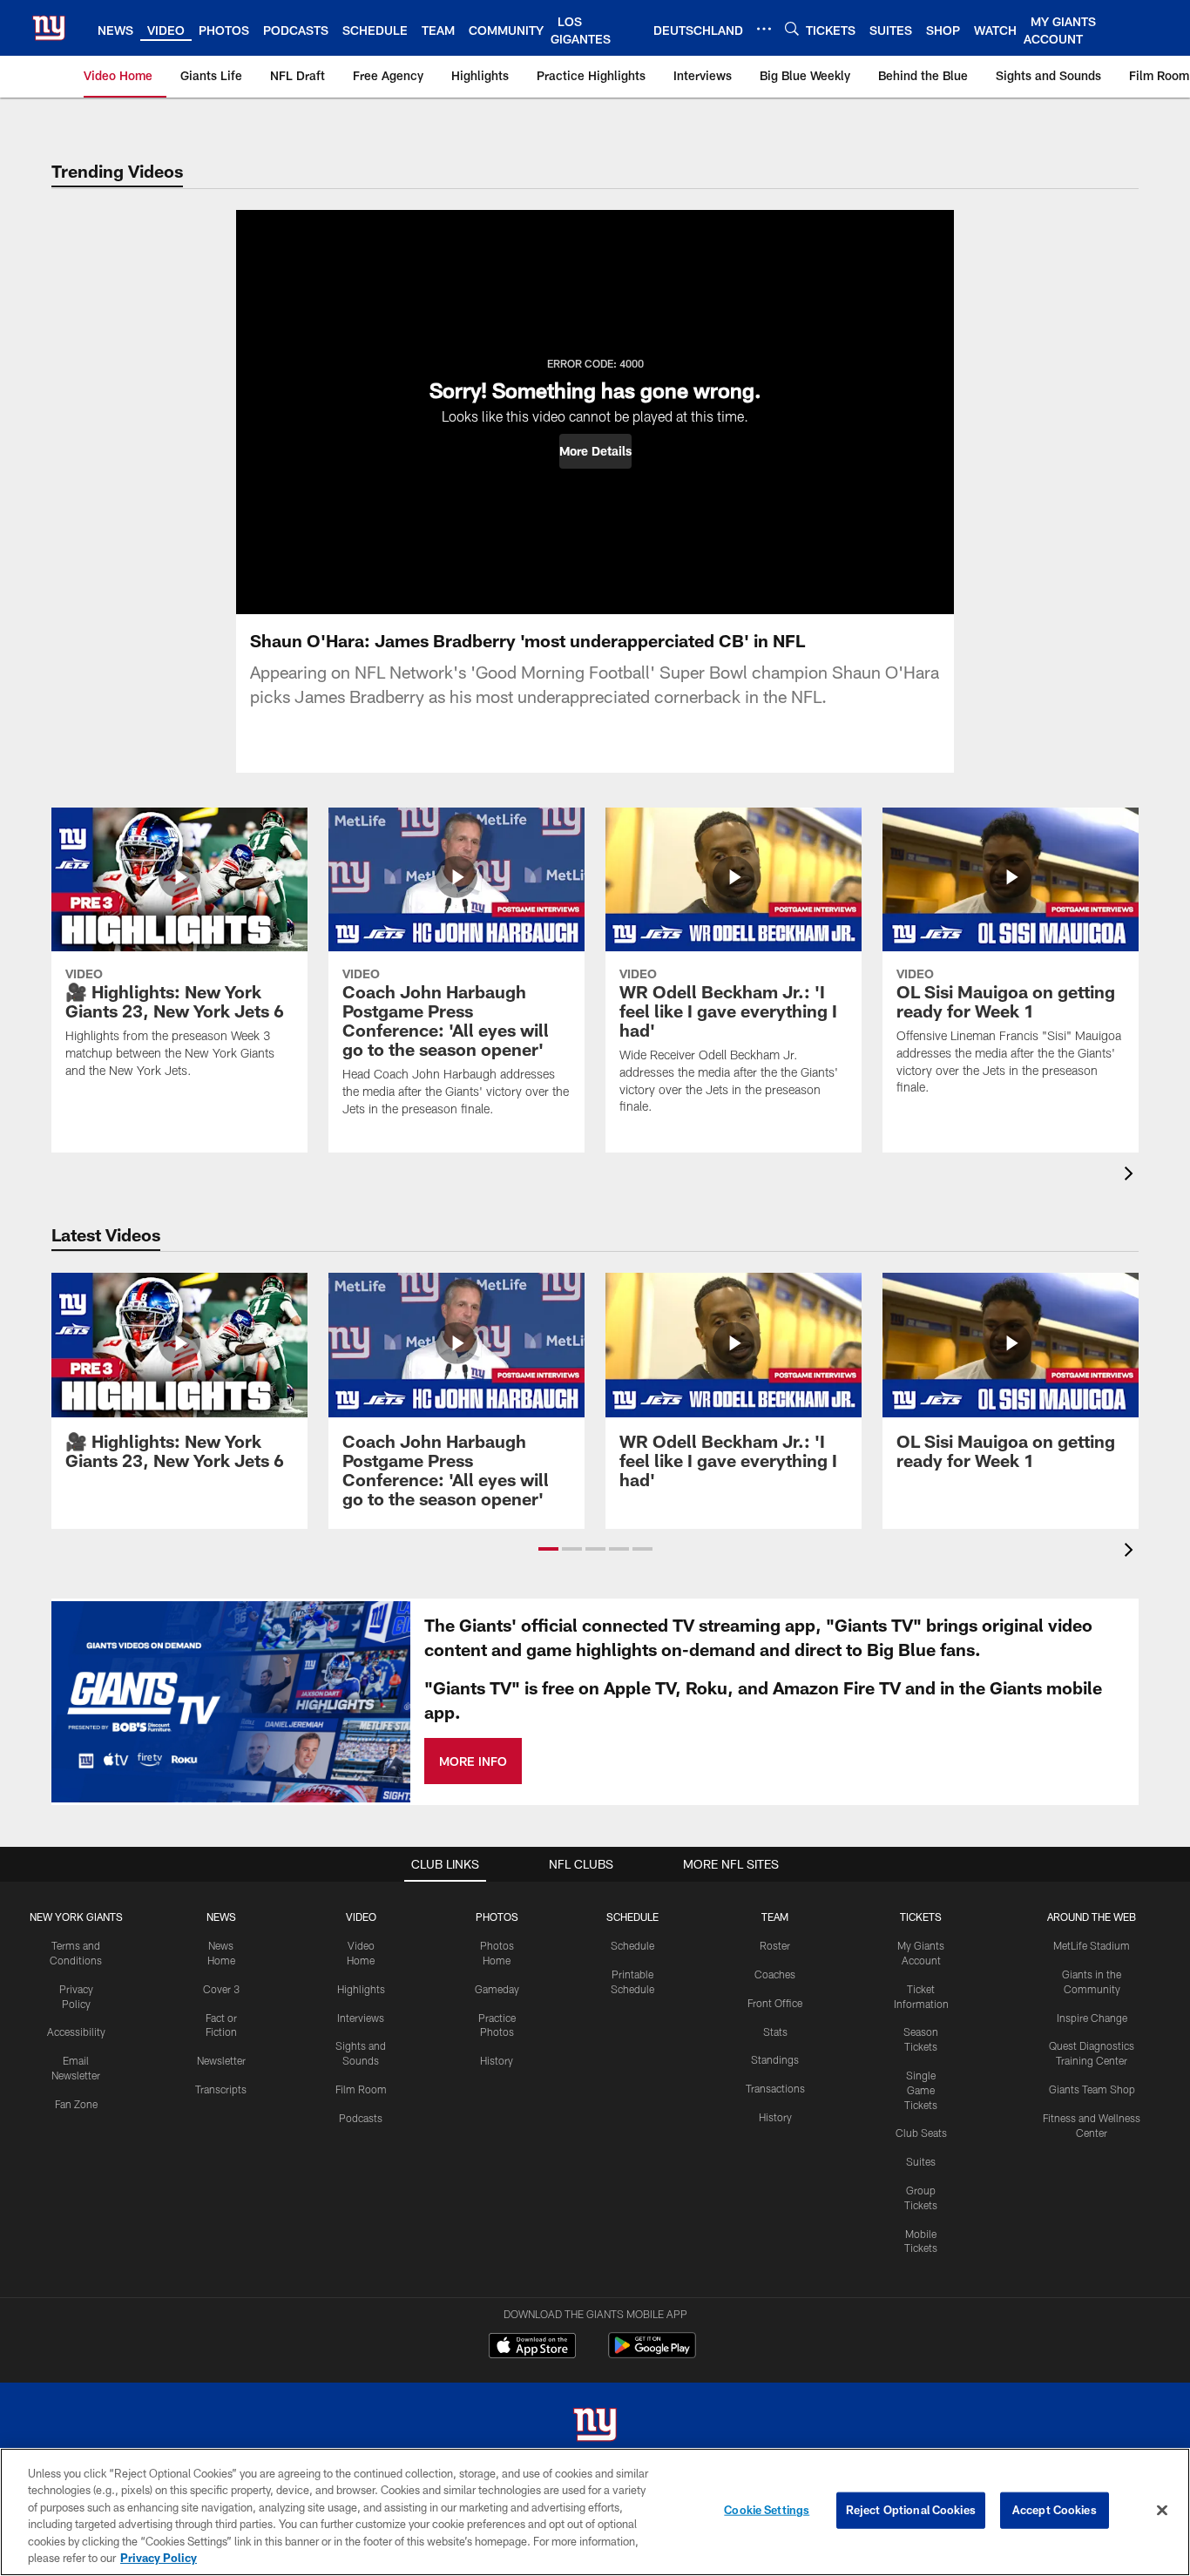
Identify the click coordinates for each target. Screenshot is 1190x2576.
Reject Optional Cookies (911, 2510)
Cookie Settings (767, 2510)
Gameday (497, 1989)
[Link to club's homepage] (49, 28)
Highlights (361, 1989)
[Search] (792, 28)
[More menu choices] (764, 29)
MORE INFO (473, 1761)
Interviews (361, 2018)
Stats (775, 2032)
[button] (595, 451)
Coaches (775, 1974)
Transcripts (221, 2089)
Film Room (361, 2089)
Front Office (775, 2003)
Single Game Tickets (921, 2090)
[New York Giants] (595, 2427)
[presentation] (1132, 1176)
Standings (775, 2059)
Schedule (632, 1945)
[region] (595, 2512)
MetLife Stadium (1092, 1945)
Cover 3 (221, 1989)
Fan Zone (76, 2104)
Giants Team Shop (1092, 2089)
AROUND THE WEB (1092, 1917)
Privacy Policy (159, 2558)
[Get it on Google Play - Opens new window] (652, 2354)
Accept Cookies (1055, 2510)
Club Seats (921, 2133)
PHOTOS (497, 1917)
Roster (775, 1945)
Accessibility (76, 2032)
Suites (921, 2161)
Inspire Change (1092, 2018)
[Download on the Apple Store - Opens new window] (532, 2348)
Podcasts (361, 2118)
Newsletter (221, 2060)
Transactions (775, 2088)
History (497, 2060)
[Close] (1162, 2511)
